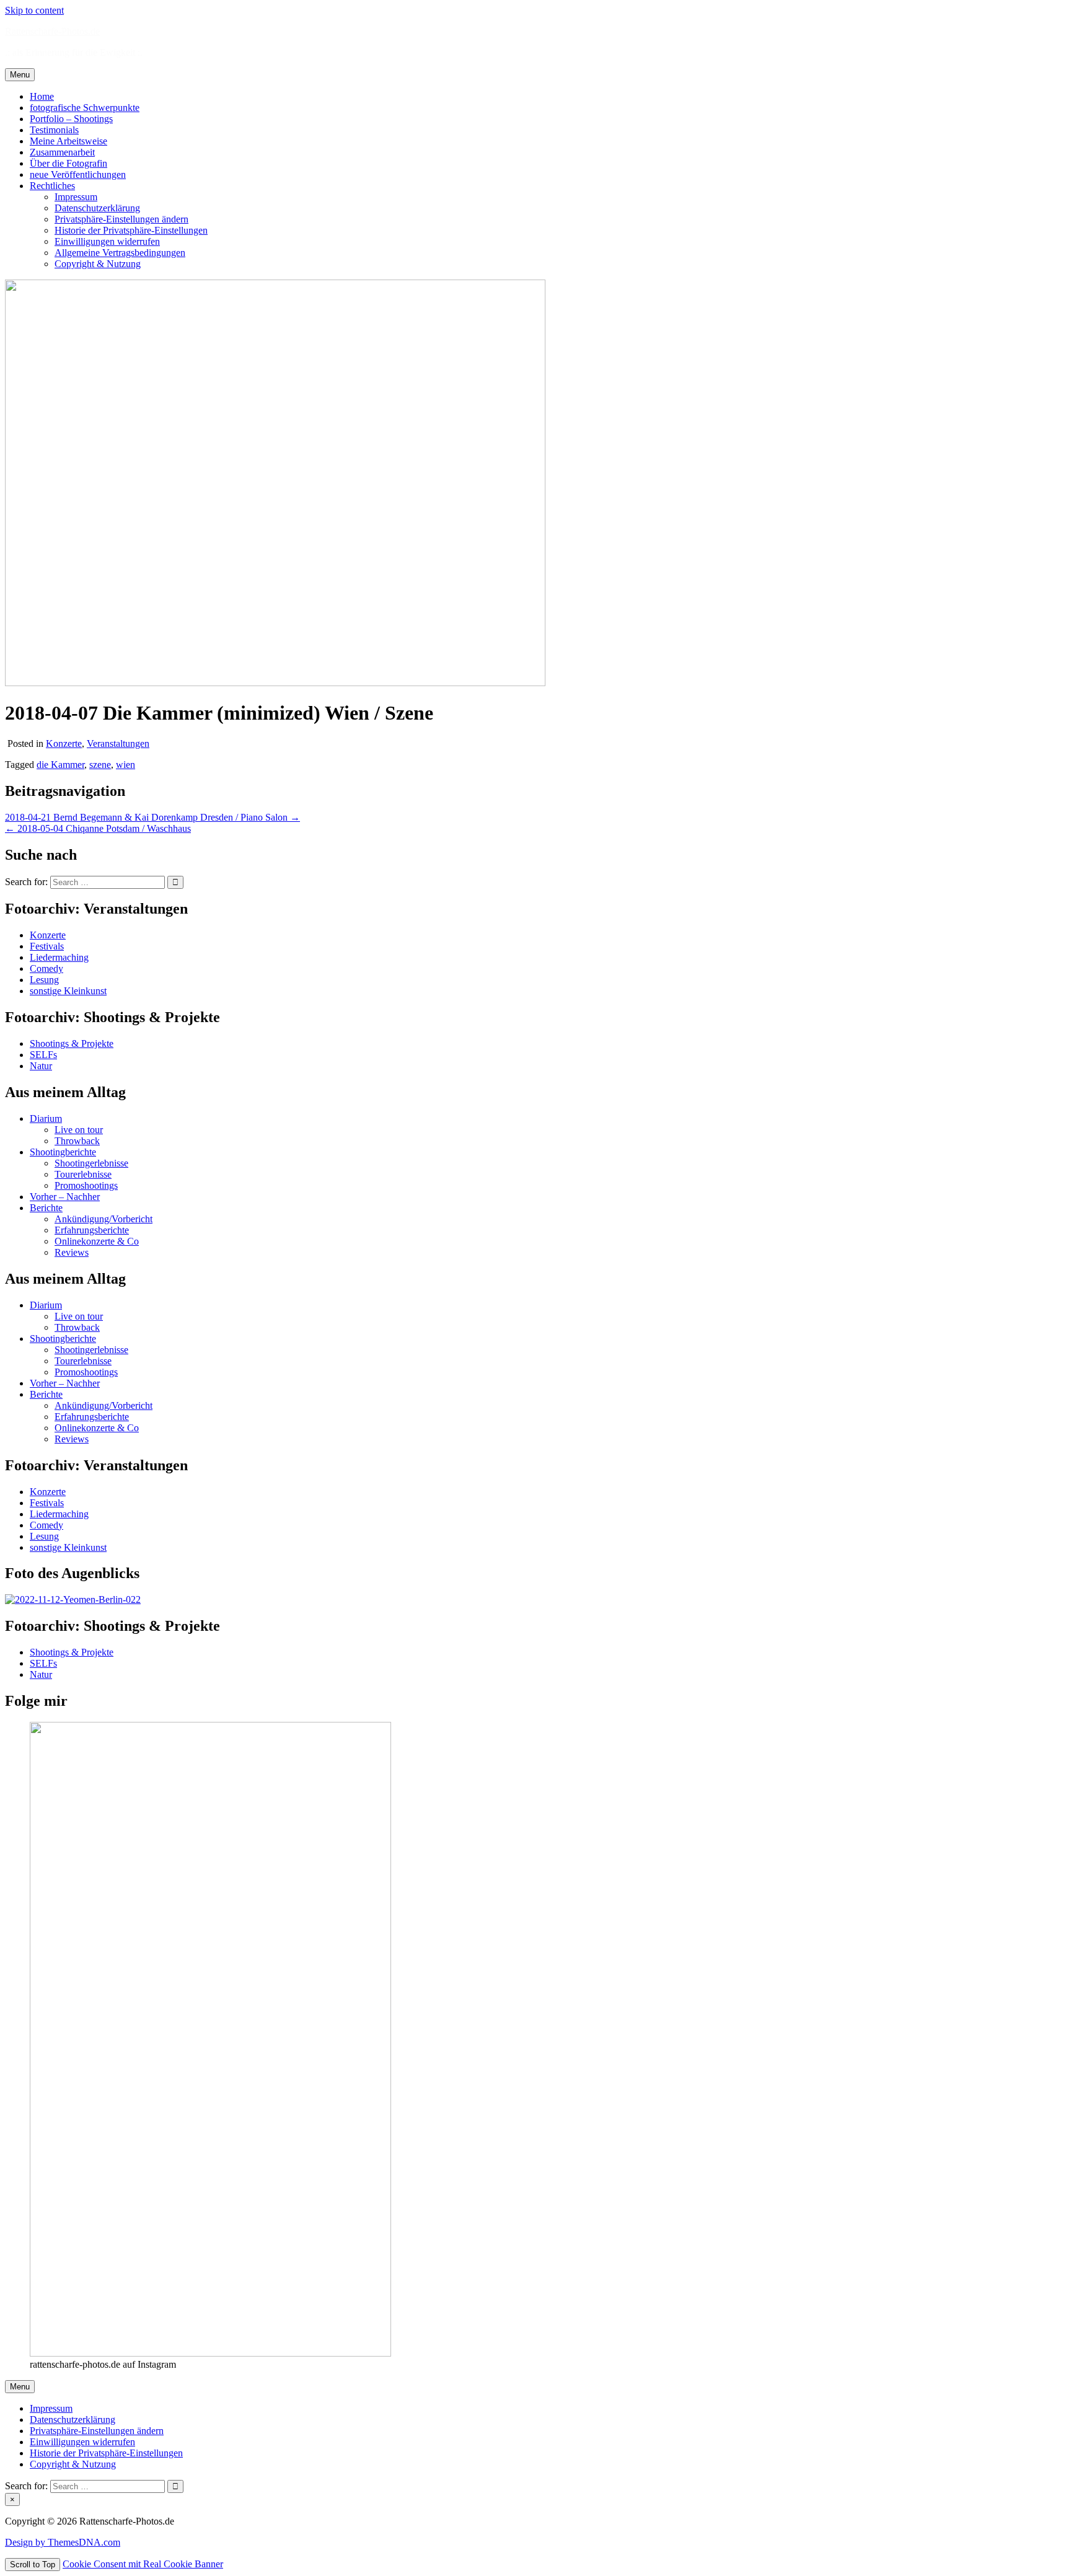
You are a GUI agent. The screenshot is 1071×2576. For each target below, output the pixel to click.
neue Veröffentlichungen (78, 174)
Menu (20, 75)
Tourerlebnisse (83, 1174)
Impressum (76, 197)
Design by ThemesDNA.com (63, 2542)
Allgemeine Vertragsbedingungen (120, 253)
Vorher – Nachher (65, 1197)
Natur (41, 1066)
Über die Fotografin (68, 163)
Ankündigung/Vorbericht (104, 1219)
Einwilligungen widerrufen (107, 241)
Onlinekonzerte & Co (97, 1241)
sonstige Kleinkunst (68, 991)
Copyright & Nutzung (98, 264)
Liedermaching (59, 957)
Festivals (47, 946)
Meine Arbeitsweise (68, 141)
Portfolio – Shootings (71, 119)
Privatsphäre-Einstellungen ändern (121, 219)
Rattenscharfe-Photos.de (52, 31)
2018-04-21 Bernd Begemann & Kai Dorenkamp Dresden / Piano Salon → (152, 817)
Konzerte (64, 743)
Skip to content (34, 10)
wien (126, 765)
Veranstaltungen (118, 743)
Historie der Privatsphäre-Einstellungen (131, 230)
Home (42, 96)
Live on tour (79, 1130)
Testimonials (54, 130)
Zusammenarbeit (62, 152)
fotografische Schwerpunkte (85, 108)
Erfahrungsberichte (92, 1230)
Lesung (44, 980)
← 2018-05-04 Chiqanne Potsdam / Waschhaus (98, 828)
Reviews (72, 1252)
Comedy (46, 968)
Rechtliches (52, 186)
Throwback (77, 1141)
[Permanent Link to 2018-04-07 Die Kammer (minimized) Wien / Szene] (275, 683)
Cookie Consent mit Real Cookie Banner (143, 2564)
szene (100, 765)
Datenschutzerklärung (97, 208)
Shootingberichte (63, 1152)
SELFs (43, 1055)
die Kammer (60, 765)
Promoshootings (86, 1185)
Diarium (46, 1118)
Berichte (46, 1208)
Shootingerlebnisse (91, 1163)
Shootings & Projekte (72, 1043)
